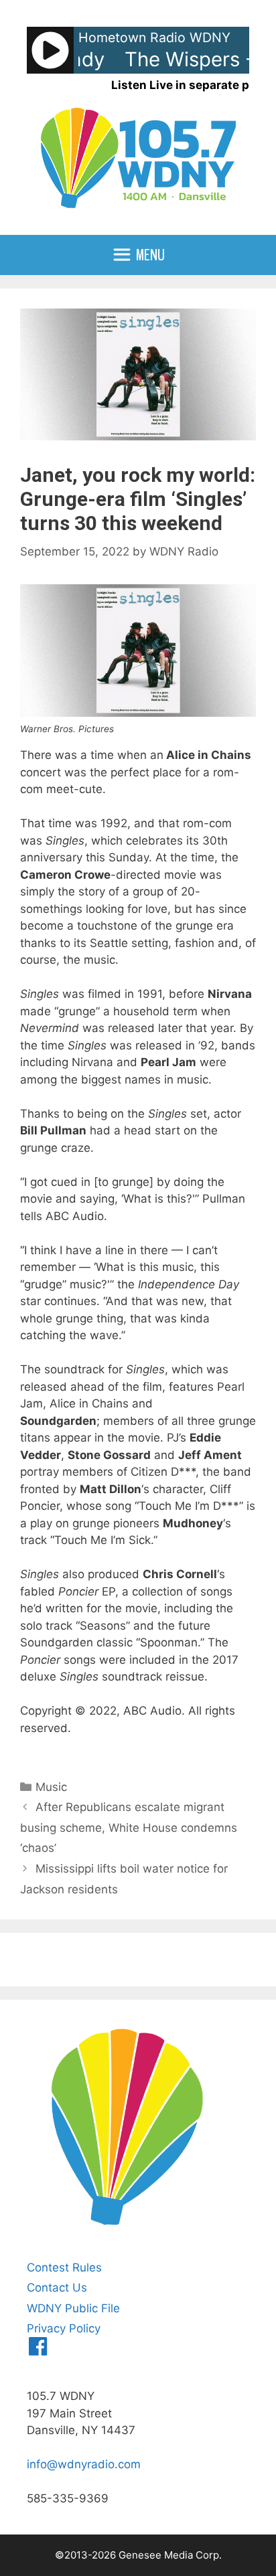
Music (51, 1787)
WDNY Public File (73, 2308)
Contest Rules (64, 2267)
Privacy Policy (64, 2328)
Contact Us (57, 2288)
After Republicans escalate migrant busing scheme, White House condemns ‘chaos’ (129, 1827)
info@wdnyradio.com (84, 2464)
